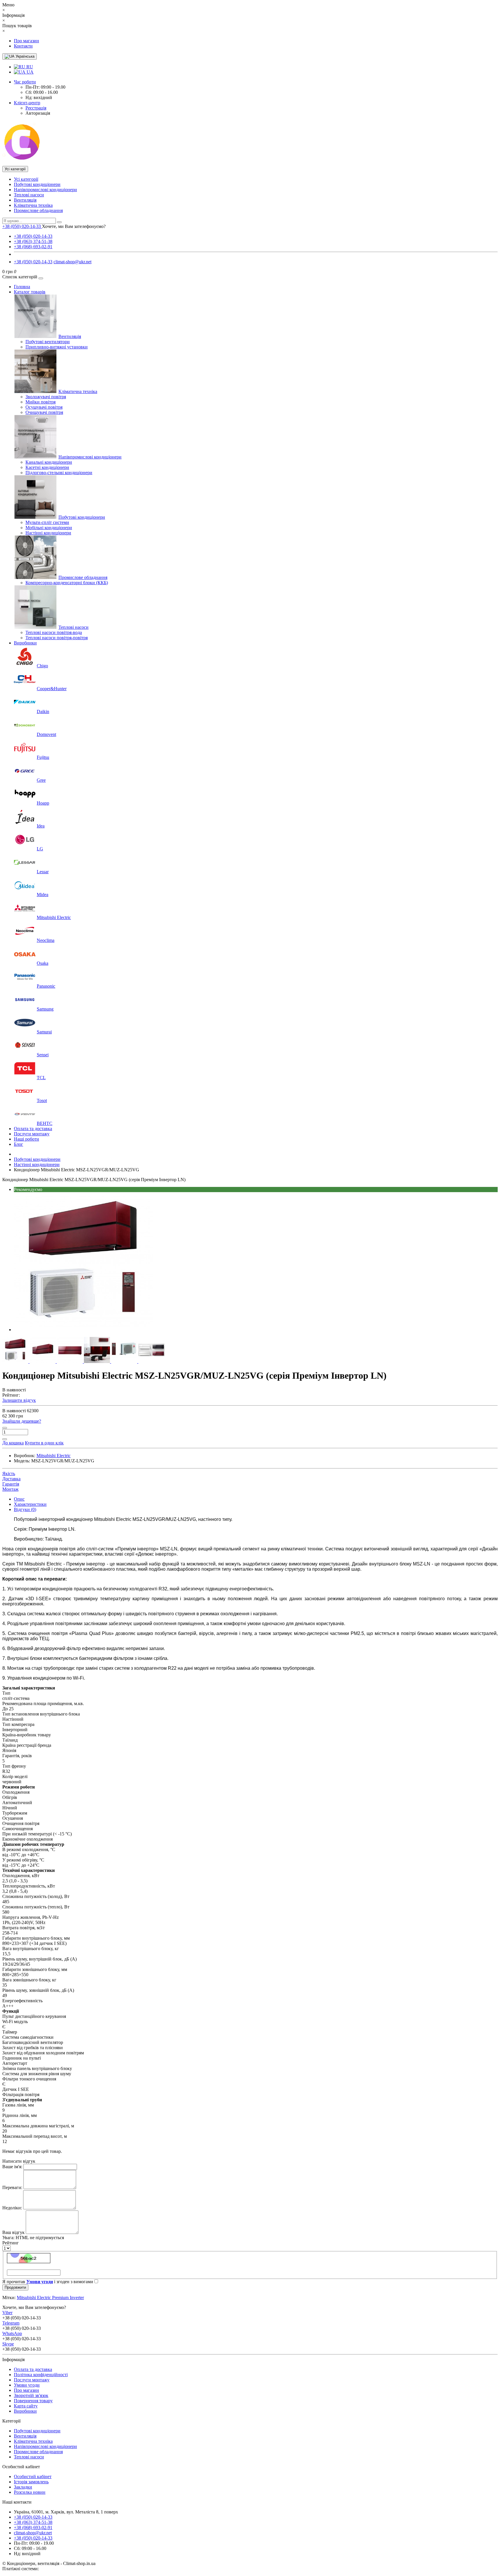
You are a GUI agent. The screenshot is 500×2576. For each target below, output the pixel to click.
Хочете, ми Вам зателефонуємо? (74, 226)
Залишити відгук (19, 1400)
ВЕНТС (45, 1123)
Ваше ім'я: (12, 2167)
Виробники (25, 643)
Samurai (44, 1032)
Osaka (43, 963)
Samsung (45, 1009)
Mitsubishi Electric (54, 917)
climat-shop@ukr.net (72, 262)
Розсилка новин (30, 2492)
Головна (22, 287)
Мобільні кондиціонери (49, 528)
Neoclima (46, 940)
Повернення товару (33, 2401)
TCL (41, 1078)
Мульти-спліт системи (47, 522)
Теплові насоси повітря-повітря (57, 638)
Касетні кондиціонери (47, 467)
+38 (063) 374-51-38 (33, 241)
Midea (43, 895)
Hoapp (43, 803)
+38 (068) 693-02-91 (33, 247)
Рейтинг (11, 2243)
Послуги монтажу (32, 1134)
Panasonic (46, 986)
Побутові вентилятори (48, 342)
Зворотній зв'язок (31, 2395)
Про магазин (26, 41)
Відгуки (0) (25, 1509)
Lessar (43, 872)
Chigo (42, 666)
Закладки (23, 2487)
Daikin (43, 711)
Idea (41, 826)
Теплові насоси (29, 195)
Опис (19, 1499)
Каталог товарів (30, 292)
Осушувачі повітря (44, 407)
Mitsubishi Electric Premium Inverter (50, 2298)
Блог (19, 1144)
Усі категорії (26, 179)
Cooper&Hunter (52, 689)
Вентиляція (25, 200)
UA (30, 72)
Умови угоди (27, 2385)
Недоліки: (12, 2208)
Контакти (23, 46)
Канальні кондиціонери (49, 462)
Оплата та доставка (33, 1129)
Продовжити (15, 2287)
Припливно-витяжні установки (57, 347)
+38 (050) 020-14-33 (33, 236)
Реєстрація (36, 108)
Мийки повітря (41, 402)
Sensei (43, 1055)
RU (29, 67)
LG (40, 849)
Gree (41, 780)
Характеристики (30, 1504)
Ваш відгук (13, 2232)
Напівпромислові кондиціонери (45, 190)
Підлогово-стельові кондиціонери (59, 473)
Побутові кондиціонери (37, 184)
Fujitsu (43, 757)
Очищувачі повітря (44, 412)
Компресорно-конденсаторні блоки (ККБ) (67, 583)
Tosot (42, 1100)
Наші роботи (26, 1139)
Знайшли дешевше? (22, 1421)
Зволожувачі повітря (46, 397)
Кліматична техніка (33, 205)
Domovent (46, 734)
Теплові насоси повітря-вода (54, 632)
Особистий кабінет (33, 2477)
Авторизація (38, 113)
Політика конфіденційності (41, 2375)
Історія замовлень (31, 2482)
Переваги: (12, 2187)
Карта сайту (26, 2406)
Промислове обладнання (38, 210)
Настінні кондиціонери (48, 533)
